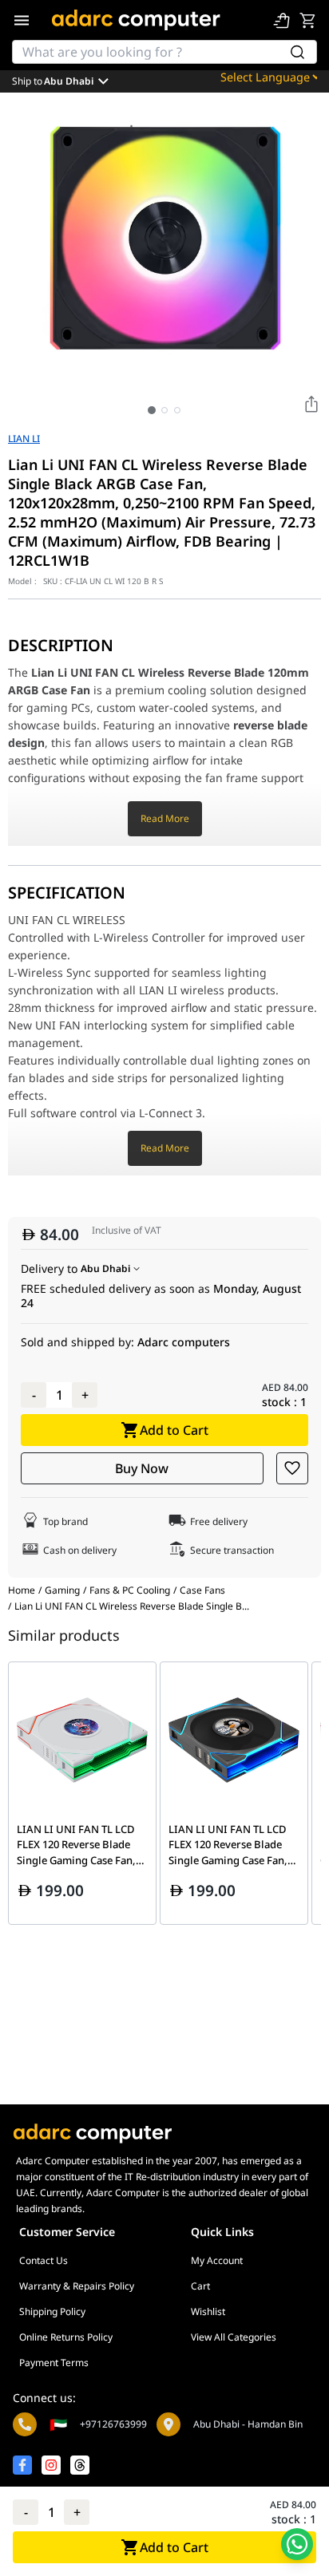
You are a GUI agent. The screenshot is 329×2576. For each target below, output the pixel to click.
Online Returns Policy (66, 2337)
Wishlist (208, 2311)
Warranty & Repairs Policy (77, 2286)
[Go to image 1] (152, 410)
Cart (200, 2286)
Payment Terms (54, 2363)
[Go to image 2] (164, 410)
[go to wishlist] (282, 20)
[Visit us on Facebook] (22, 2465)
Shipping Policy (52, 2311)
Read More (165, 818)
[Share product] (311, 404)
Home (22, 1590)
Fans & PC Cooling (130, 1590)
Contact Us (44, 2260)
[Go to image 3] (177, 410)
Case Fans (202, 1590)
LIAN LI (24, 439)
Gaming (62, 1590)
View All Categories (234, 2337)
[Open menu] (22, 20)
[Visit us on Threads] (80, 2465)
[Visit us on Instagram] (51, 2465)
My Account (217, 2260)
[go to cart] (307, 20)
